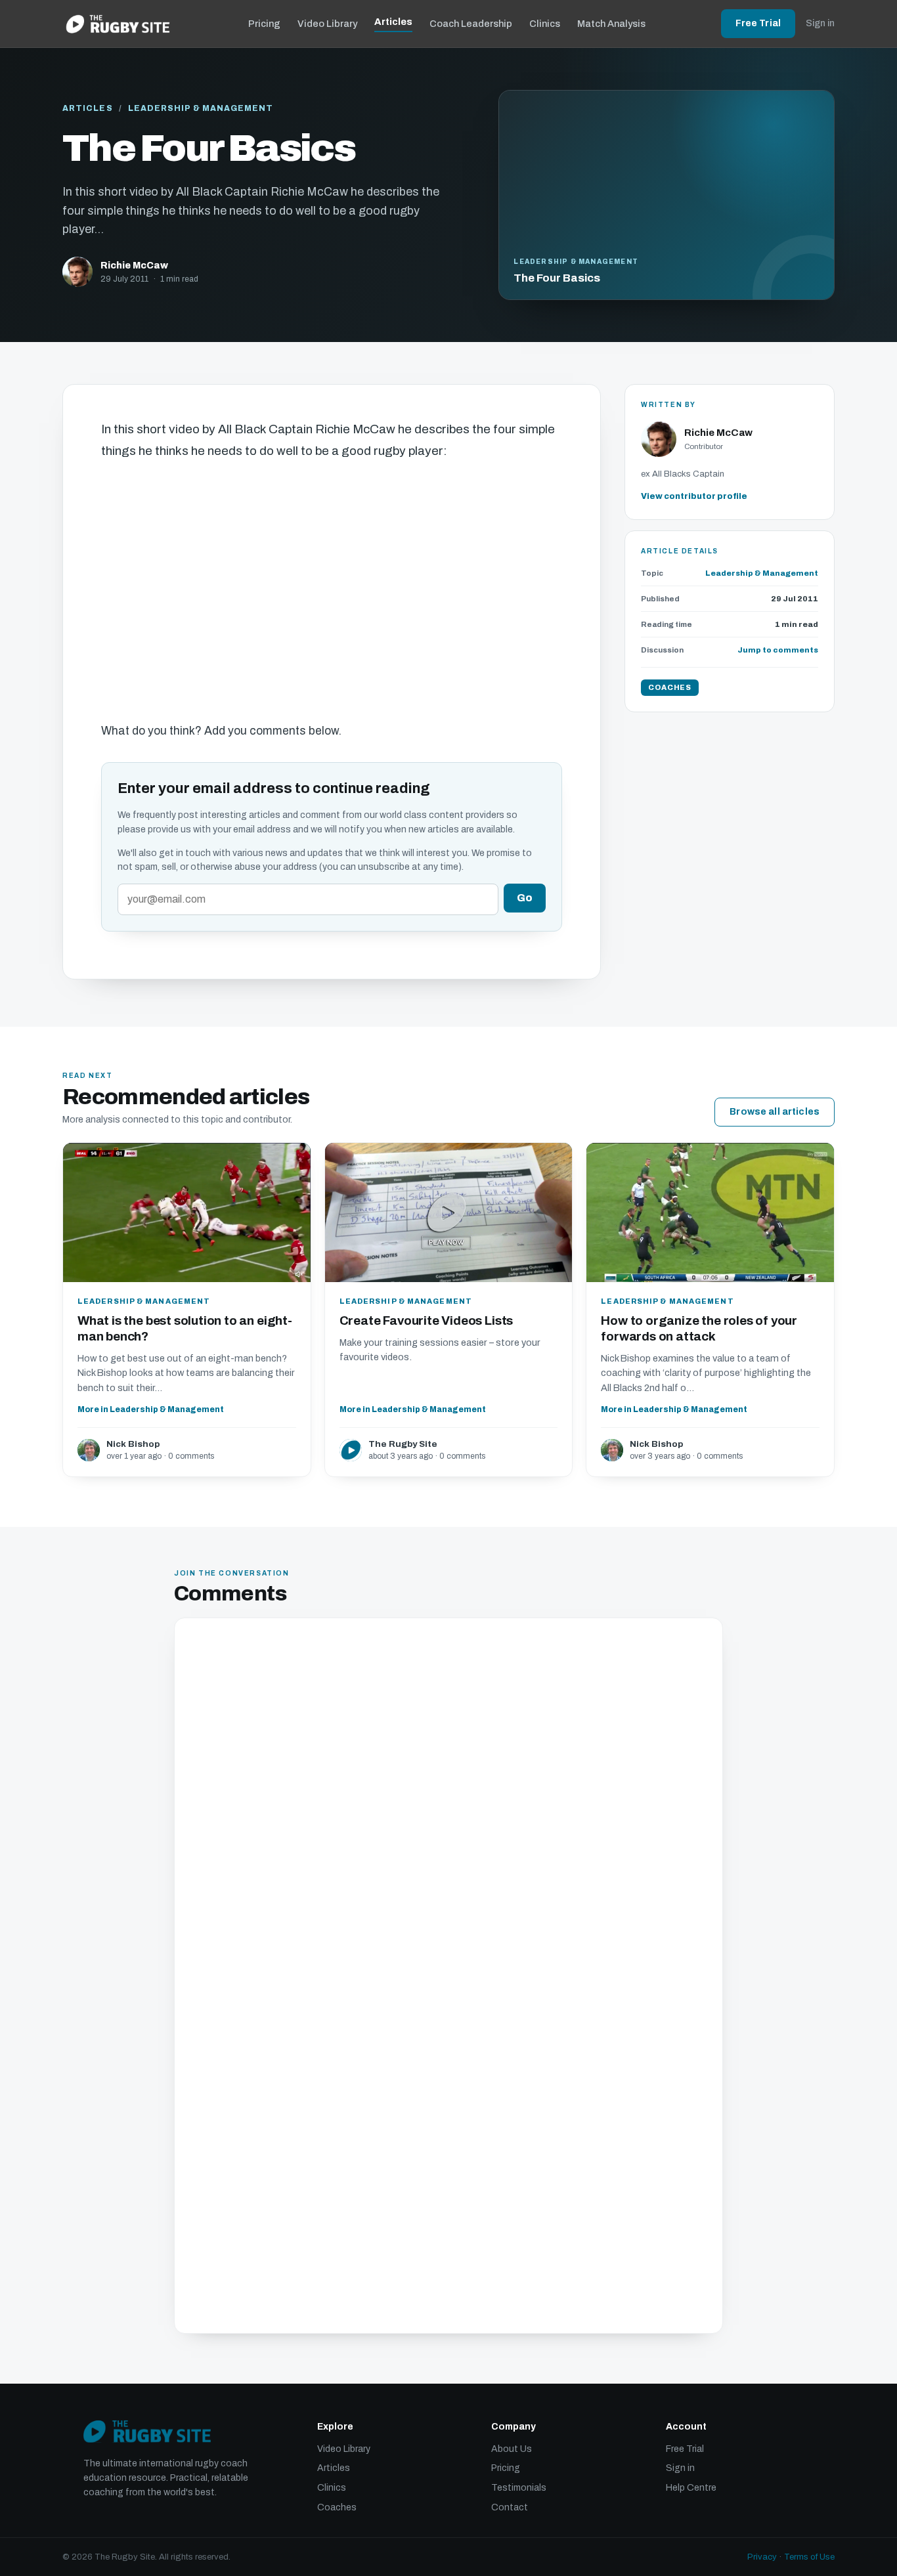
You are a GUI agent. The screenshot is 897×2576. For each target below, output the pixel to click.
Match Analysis (611, 24)
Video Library (327, 24)
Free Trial (758, 23)
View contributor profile (694, 497)
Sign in (820, 23)
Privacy (762, 2557)
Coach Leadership (471, 24)
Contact (510, 2507)
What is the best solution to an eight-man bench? (185, 1328)
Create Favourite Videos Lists (427, 1320)
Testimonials (519, 2488)
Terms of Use (809, 2557)
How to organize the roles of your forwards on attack (699, 1328)
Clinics (545, 24)
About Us (512, 2449)
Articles (393, 22)
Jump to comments (778, 651)
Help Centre (691, 2488)
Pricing (264, 24)
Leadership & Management (201, 108)
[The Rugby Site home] (118, 24)
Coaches (337, 2507)
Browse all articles (775, 1112)
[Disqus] (448, 1803)
